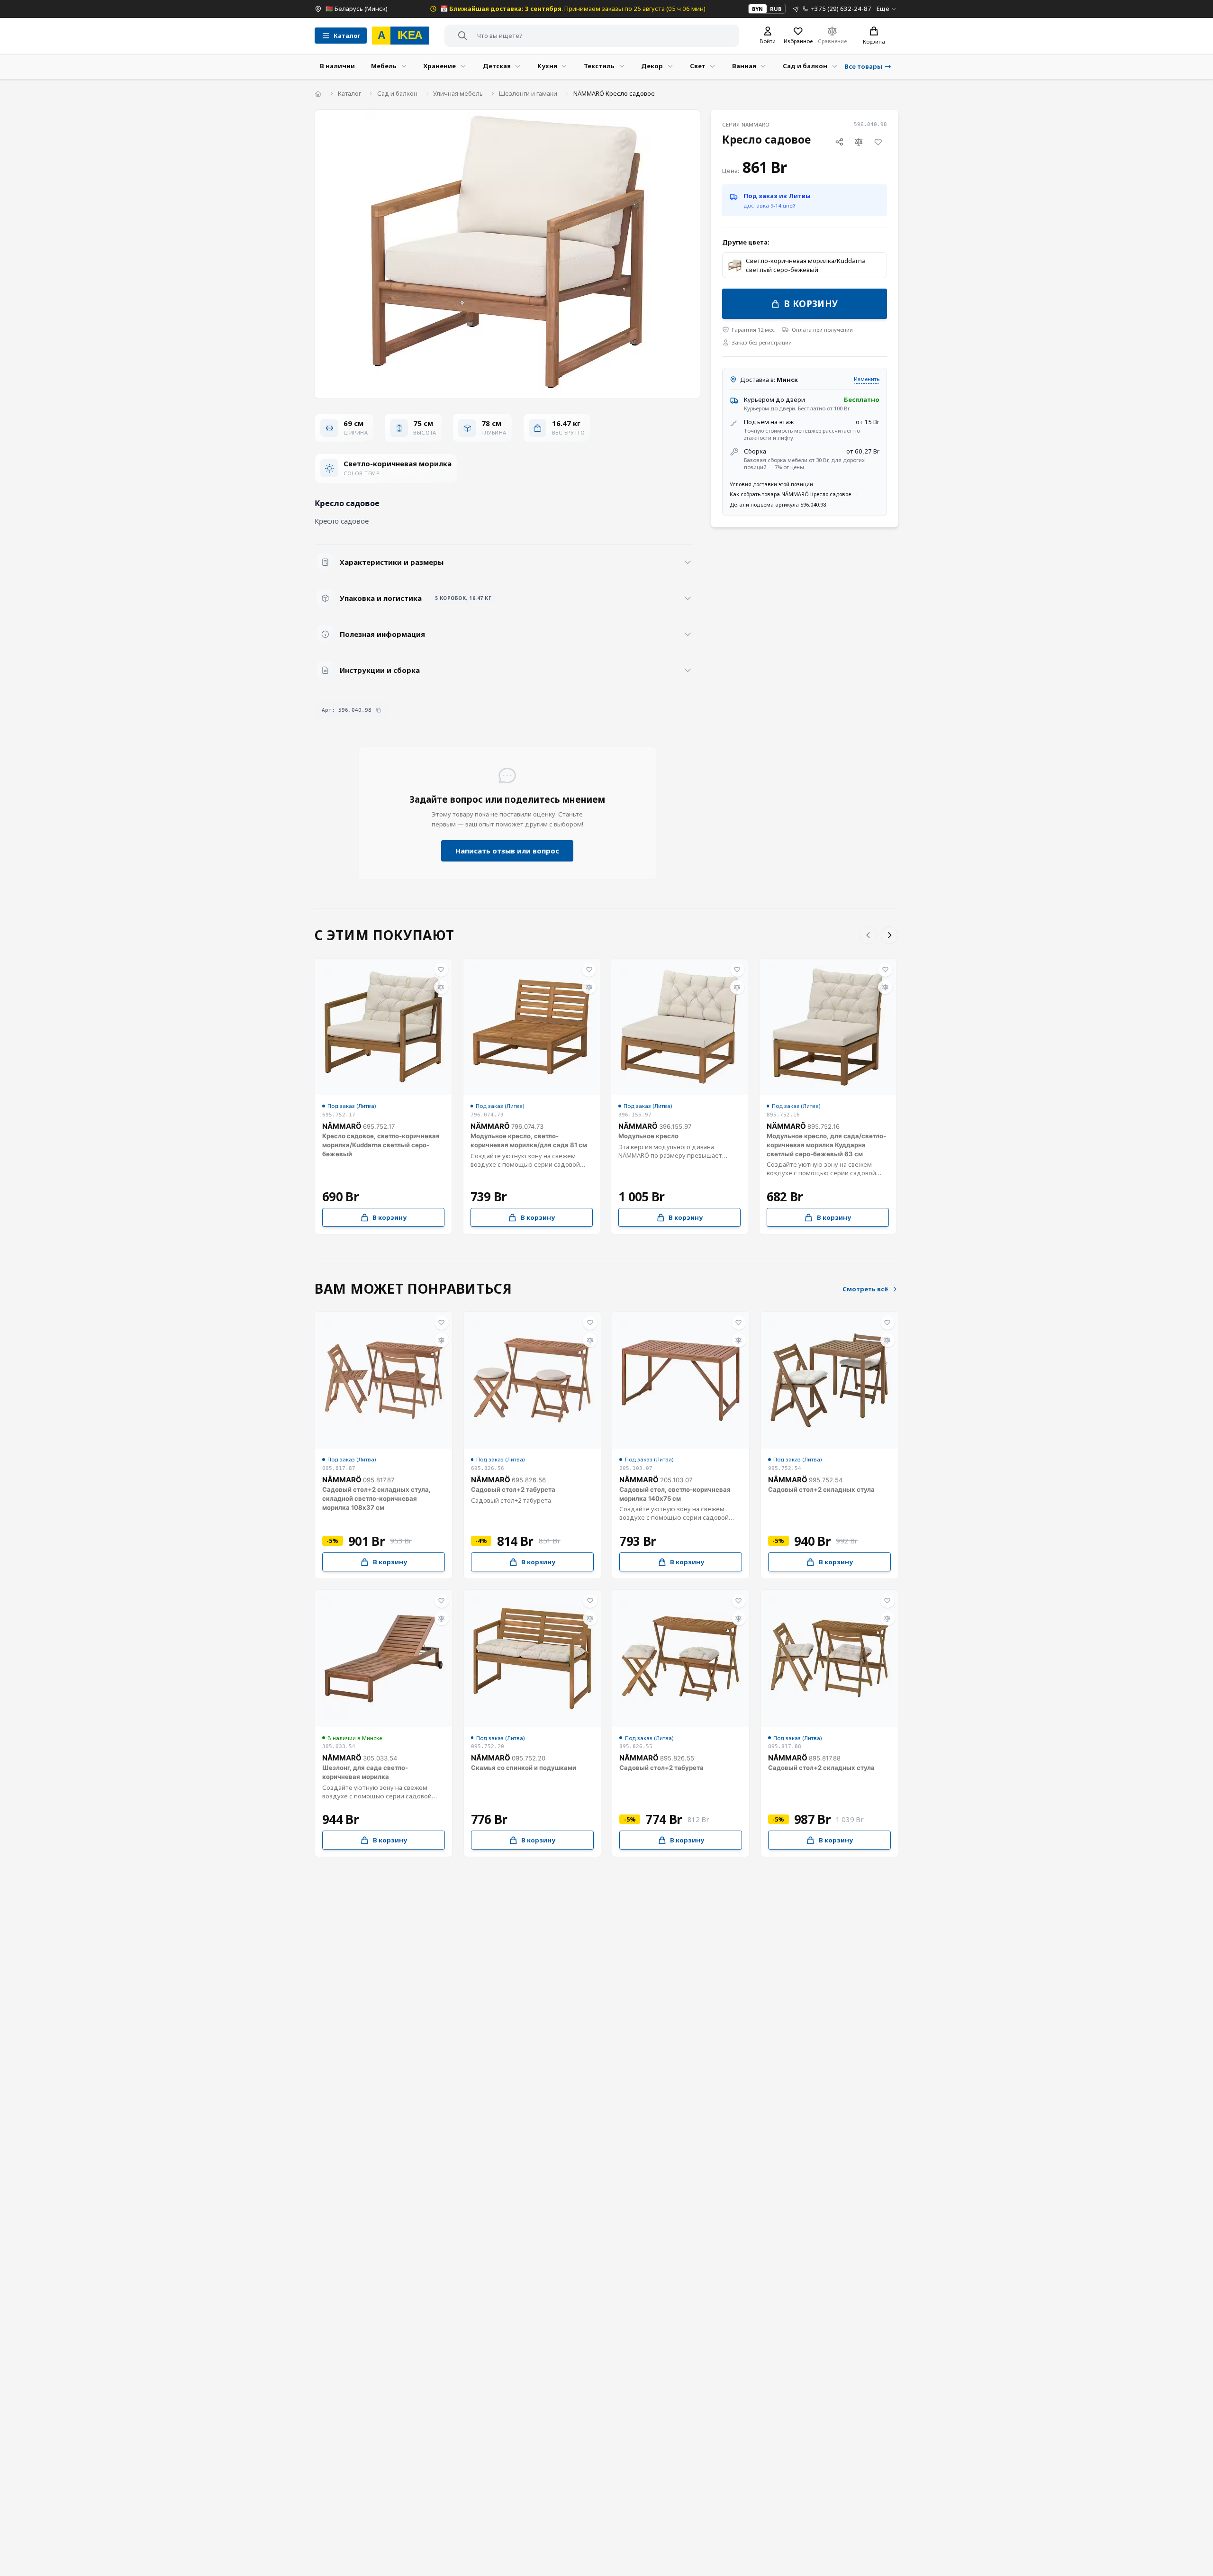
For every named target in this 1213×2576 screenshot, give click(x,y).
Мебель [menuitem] (384, 66)
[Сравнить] (859, 142)
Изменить (867, 379)
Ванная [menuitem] (744, 66)
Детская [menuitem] (497, 66)
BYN (757, 9)
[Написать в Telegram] (796, 9)
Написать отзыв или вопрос (507, 851)
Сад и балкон (397, 93)
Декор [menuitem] (652, 66)
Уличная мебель (458, 93)
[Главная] (318, 94)
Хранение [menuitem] (439, 66)
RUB (776, 9)
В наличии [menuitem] (337, 66)
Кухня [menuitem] (547, 66)
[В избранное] (878, 142)
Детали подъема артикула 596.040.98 (778, 504)
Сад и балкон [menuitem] (805, 66)
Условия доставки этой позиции (771, 484)
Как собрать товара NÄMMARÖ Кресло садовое (790, 494)
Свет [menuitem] (698, 66)
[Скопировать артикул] (378, 710)
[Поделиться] (839, 142)
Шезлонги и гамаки (528, 93)
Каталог (349, 93)
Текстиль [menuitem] (599, 66)
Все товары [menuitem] (863, 66)
